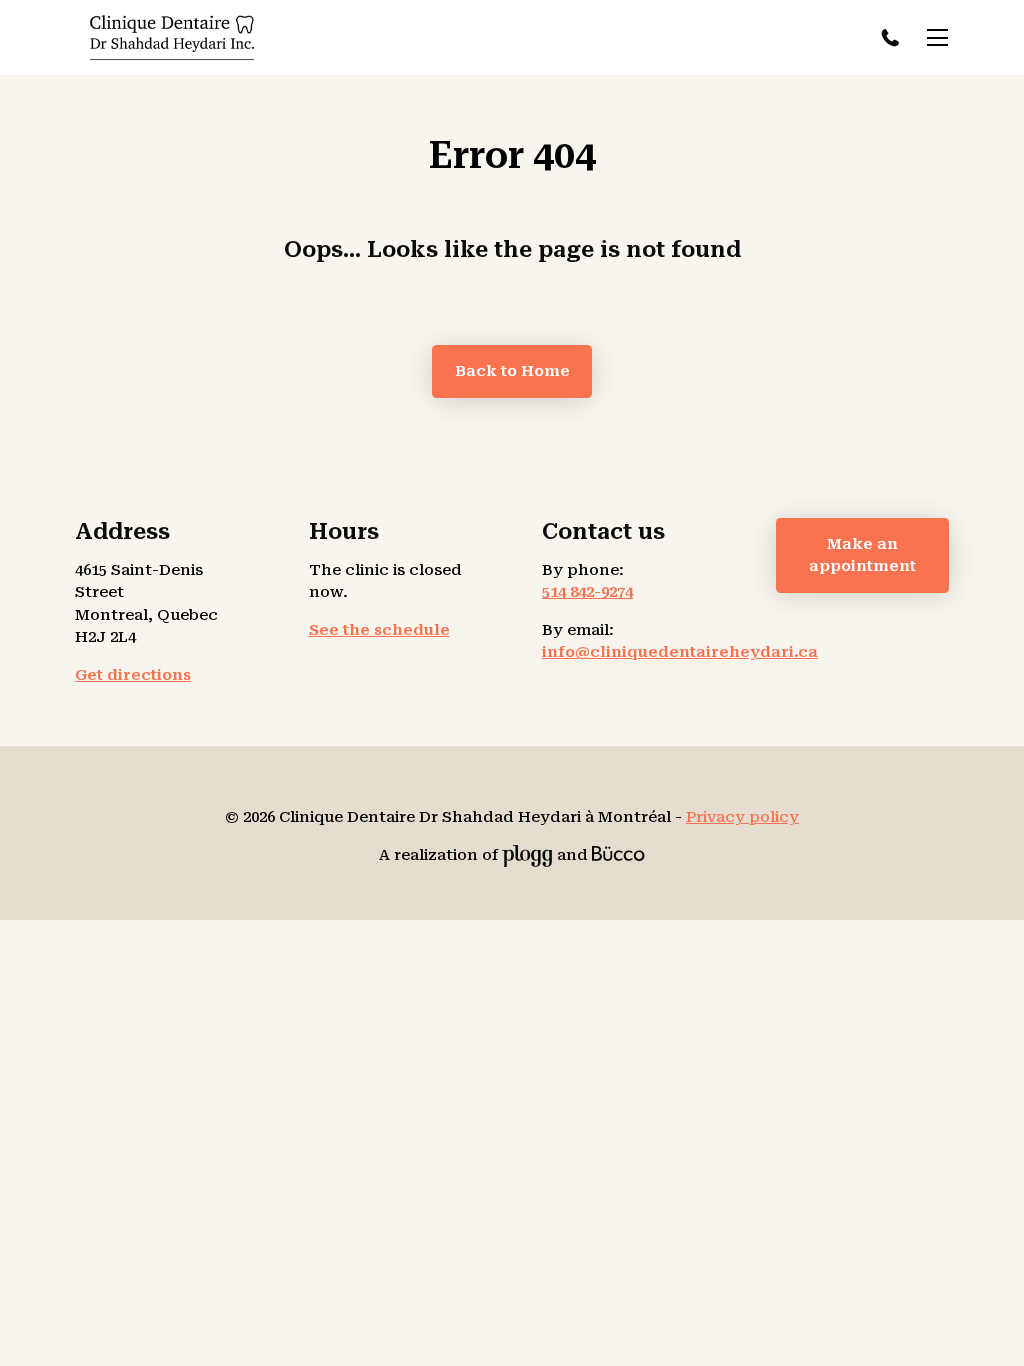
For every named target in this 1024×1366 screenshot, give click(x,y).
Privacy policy (742, 817)
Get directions (133, 675)
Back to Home (512, 371)
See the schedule (379, 630)
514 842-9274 (893, 37)
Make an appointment (862, 555)
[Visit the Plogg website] (528, 855)
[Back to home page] (172, 38)
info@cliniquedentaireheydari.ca (680, 652)
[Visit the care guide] (618, 855)
